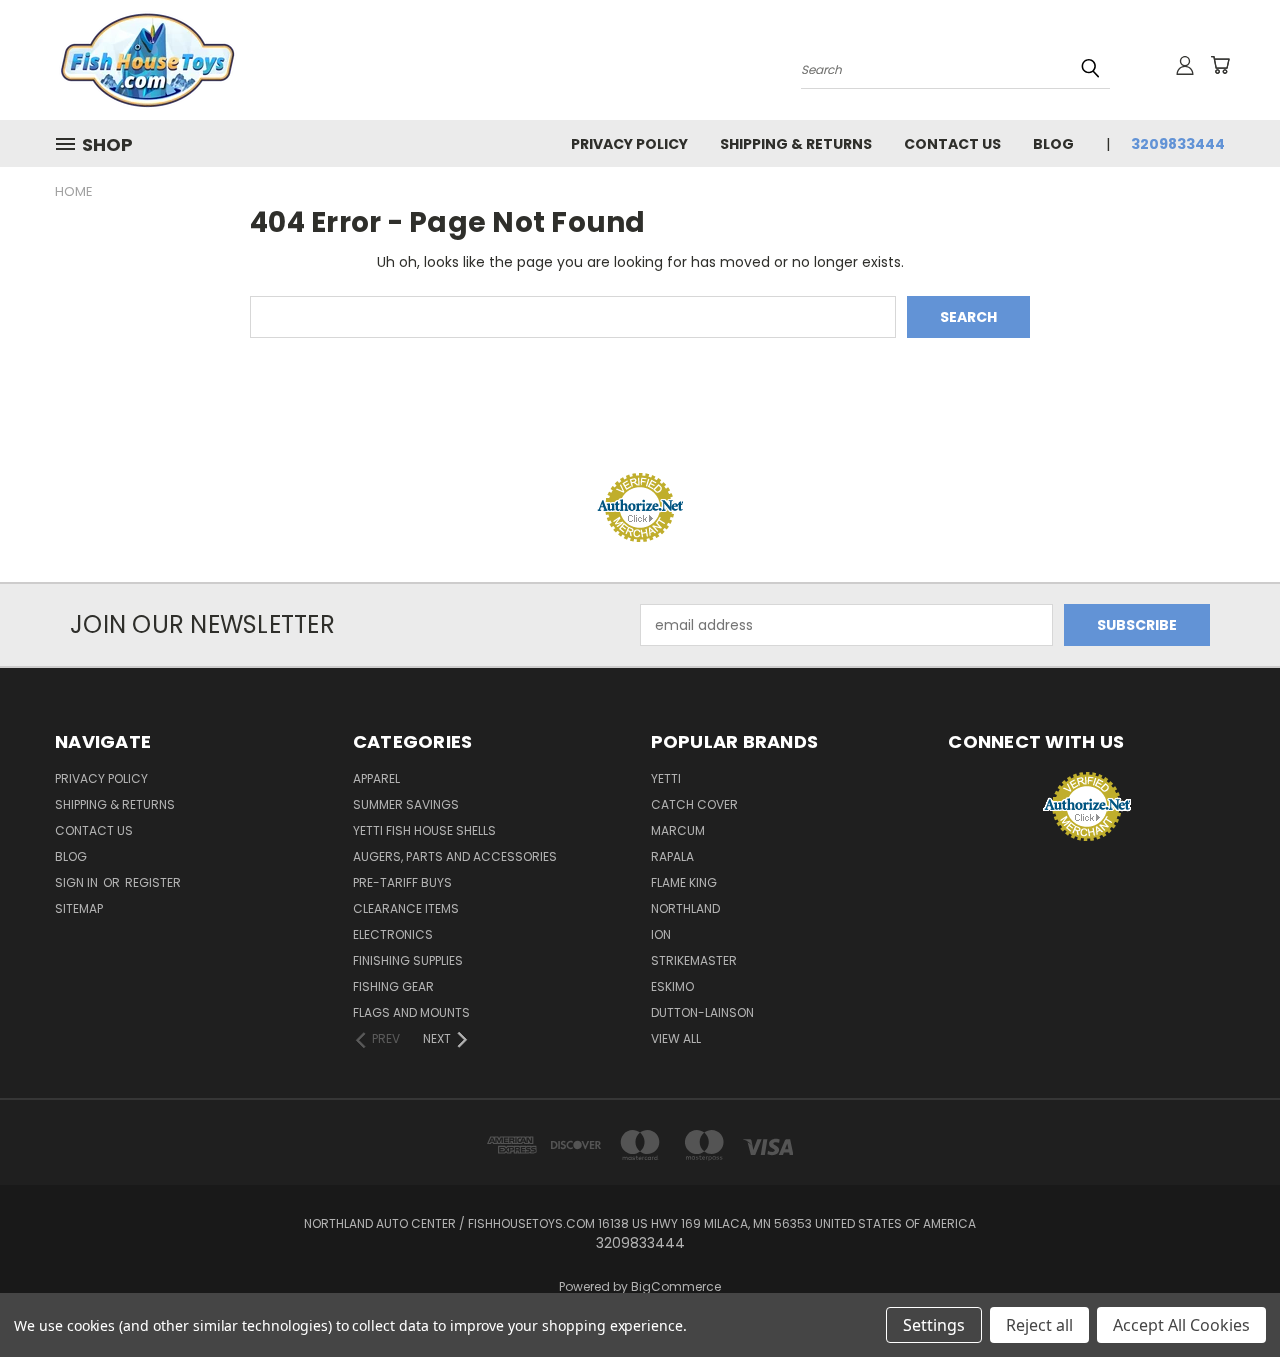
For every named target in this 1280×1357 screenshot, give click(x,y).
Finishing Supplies (408, 960)
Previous (1227, 1294)
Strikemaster (694, 960)
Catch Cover (694, 804)
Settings (934, 1325)
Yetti (666, 778)
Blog (1053, 144)
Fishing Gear (393, 986)
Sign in (78, 882)
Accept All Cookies (1181, 1325)
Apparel (376, 778)
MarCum (678, 830)
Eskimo (672, 986)
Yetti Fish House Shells (424, 830)
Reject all (1039, 1325)
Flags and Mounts (411, 1012)
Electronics (393, 934)
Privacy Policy (629, 144)
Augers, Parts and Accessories (455, 856)
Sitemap (79, 908)
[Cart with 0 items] (1220, 65)
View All (676, 1038)
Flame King (684, 882)
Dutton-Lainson (702, 1012)
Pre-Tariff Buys (402, 882)
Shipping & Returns (796, 144)
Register (153, 882)
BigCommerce (676, 1286)
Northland (685, 908)
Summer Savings (406, 804)
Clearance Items (406, 908)
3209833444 (1178, 144)
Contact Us (952, 144)
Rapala (672, 856)
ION (661, 934)
